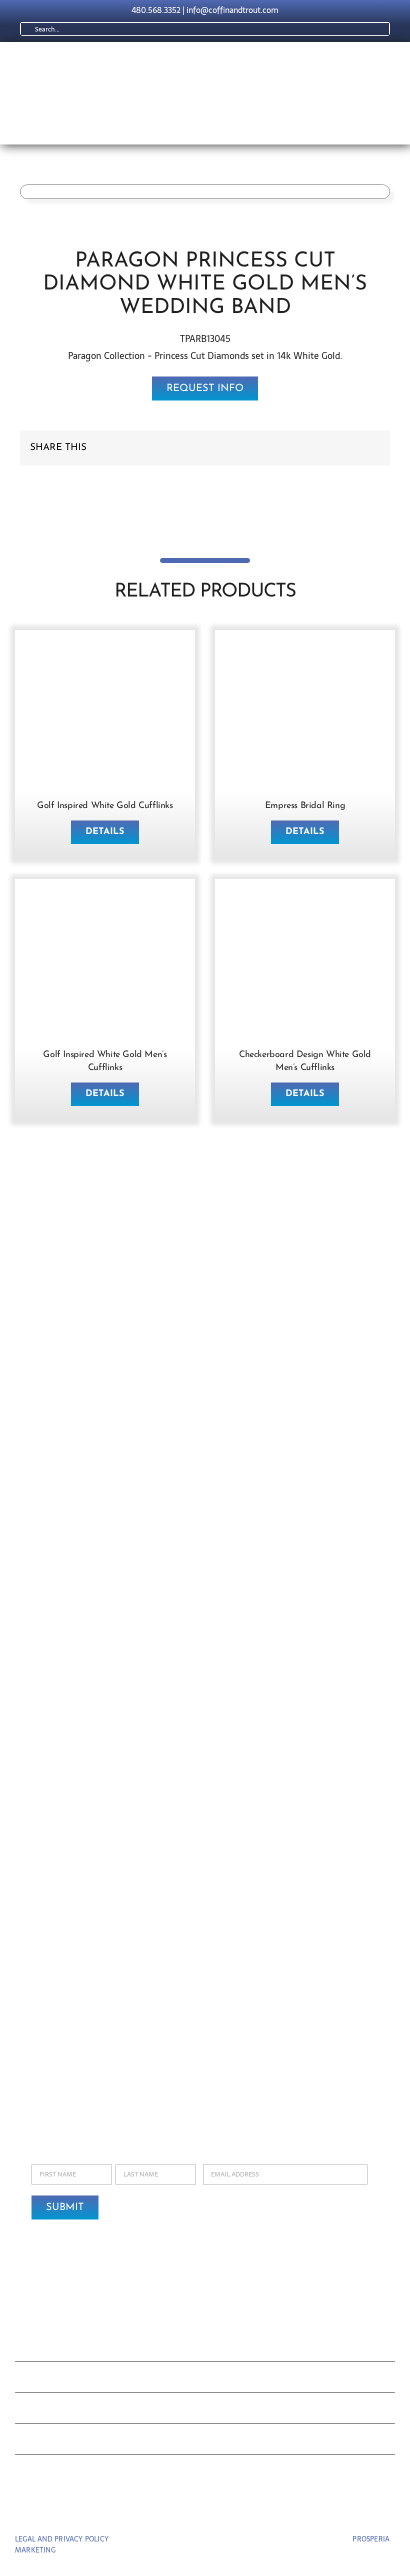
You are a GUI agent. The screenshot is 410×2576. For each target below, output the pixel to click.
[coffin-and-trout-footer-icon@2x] (205, 2304)
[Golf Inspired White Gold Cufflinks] (105, 649)
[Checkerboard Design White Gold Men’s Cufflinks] (305, 898)
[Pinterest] (356, 448)
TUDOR (38, 2410)
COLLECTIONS (62, 2348)
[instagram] (224, 2511)
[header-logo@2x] (157, 61)
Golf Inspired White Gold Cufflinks (105, 806)
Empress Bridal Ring (305, 806)
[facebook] (187, 2511)
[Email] (372, 448)
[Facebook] (324, 448)
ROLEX (37, 2379)
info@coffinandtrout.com (232, 10)
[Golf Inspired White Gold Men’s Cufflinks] (105, 898)
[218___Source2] (305, 649)
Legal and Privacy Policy (62, 2539)
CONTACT (46, 2473)
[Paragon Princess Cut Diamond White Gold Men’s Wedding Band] (157, 192)
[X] (340, 448)
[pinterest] (205, 2511)
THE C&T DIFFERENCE (86, 2441)
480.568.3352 (156, 10)
